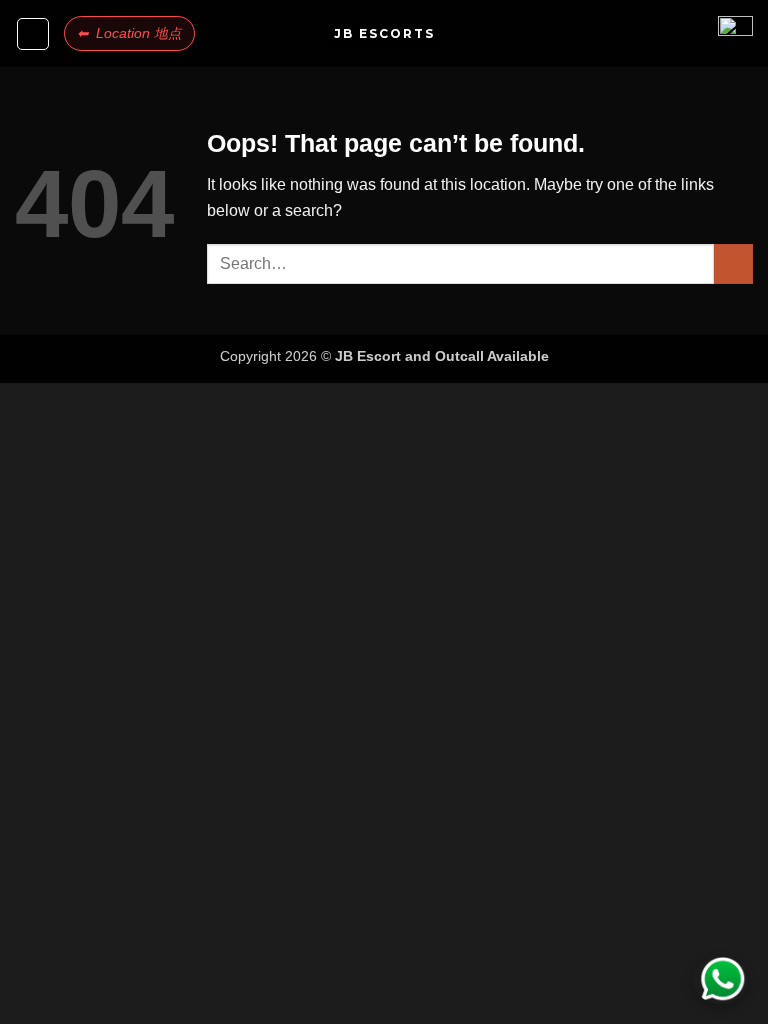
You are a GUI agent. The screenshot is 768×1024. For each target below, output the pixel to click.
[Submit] (733, 263)
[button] (33, 34)
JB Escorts (384, 34)
